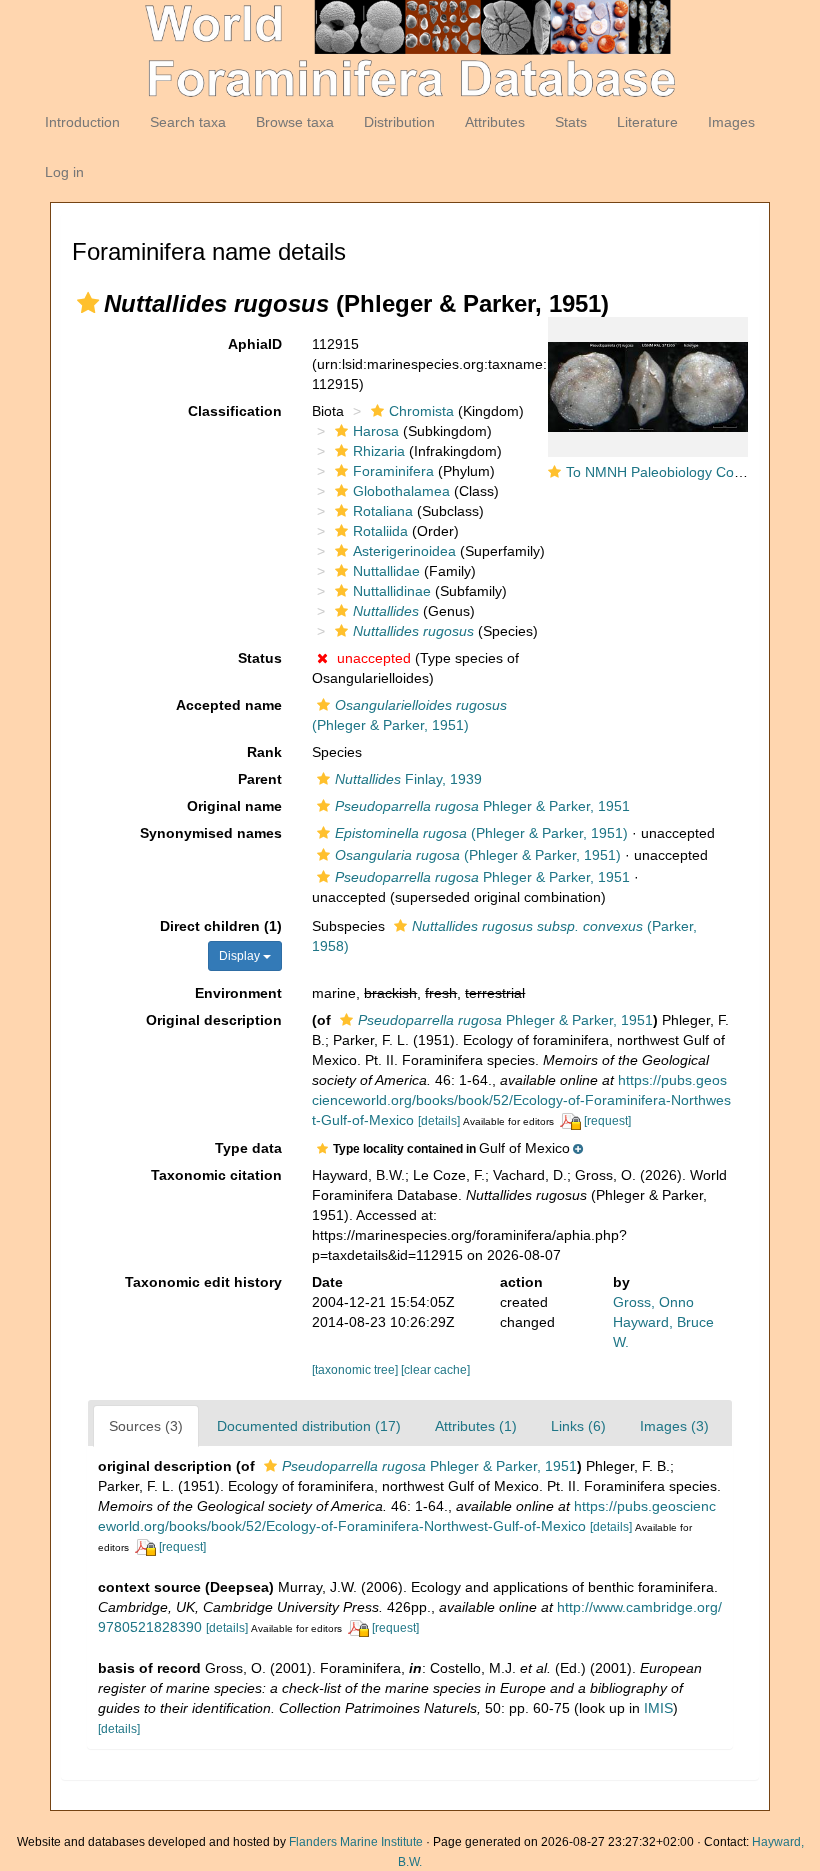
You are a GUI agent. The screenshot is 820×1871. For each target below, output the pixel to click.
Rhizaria (379, 451)
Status (260, 658)
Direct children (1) (221, 926)
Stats (571, 122)
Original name (234, 806)
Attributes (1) (476, 1426)
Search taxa (188, 122)
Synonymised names (211, 833)
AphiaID (255, 344)
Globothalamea (401, 491)
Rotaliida (380, 531)
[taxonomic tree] (356, 1370)
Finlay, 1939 (408, 779)
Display (241, 956)
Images (731, 122)
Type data (248, 1148)
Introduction (82, 122)
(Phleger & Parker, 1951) (481, 833)
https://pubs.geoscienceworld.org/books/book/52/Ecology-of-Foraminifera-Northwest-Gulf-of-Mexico (521, 1100)
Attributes (495, 122)
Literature (647, 122)
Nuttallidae (386, 571)
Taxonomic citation (216, 1175)
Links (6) (578, 1426)
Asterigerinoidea (404, 551)
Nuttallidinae (392, 591)
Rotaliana (383, 511)
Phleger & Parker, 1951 (482, 806)
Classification (235, 411)
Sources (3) (146, 1426)
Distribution (399, 122)
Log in (64, 172)
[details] (439, 1121)
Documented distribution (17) (309, 1426)
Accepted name (229, 705)
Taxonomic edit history (203, 1282)
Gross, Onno (653, 1302)
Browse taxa (295, 122)
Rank (264, 752)
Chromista (421, 411)
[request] (607, 1121)
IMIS (658, 1708)
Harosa (376, 431)
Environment (238, 993)
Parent (260, 779)
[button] (88, 303)
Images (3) (674, 1426)
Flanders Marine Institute (356, 1842)
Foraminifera (393, 471)
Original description (214, 1020)
